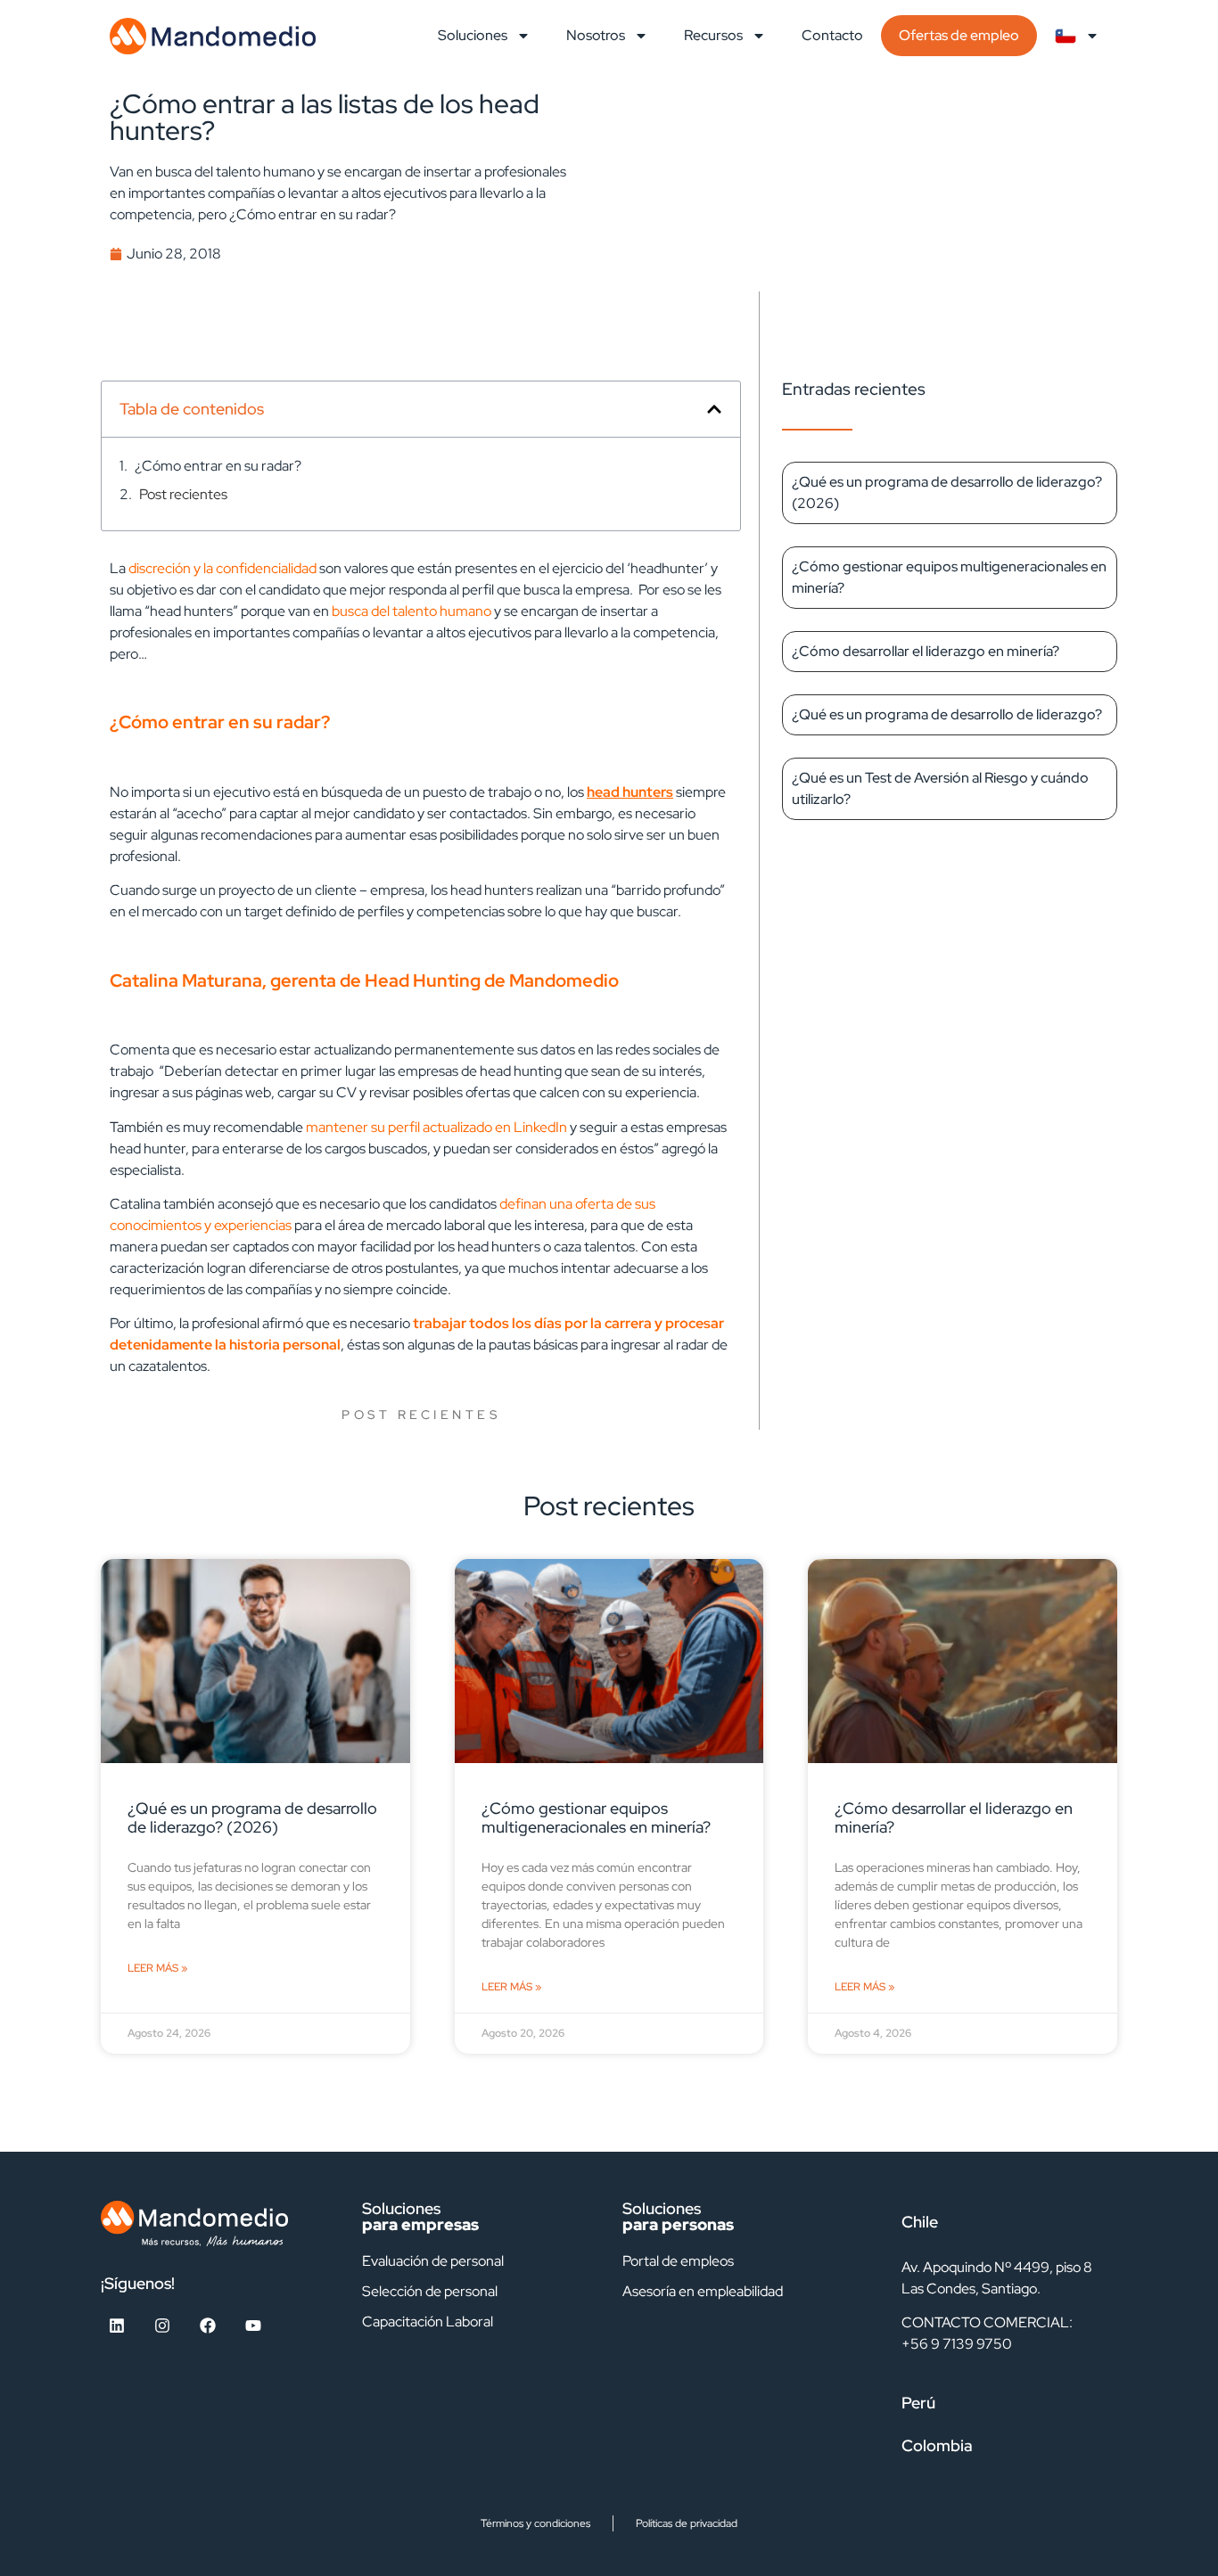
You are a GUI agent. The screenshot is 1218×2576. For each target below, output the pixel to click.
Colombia (937, 2445)
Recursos (713, 35)
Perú (918, 2403)
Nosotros (596, 35)
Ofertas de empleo (959, 35)
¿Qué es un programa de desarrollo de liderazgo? (947, 714)
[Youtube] (253, 2326)
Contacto (832, 35)
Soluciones (473, 35)
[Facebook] (208, 2326)
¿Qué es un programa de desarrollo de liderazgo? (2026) (252, 1817)
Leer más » (157, 1968)
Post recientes (183, 494)
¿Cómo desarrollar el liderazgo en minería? (926, 651)
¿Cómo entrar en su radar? (218, 466)
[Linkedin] (117, 2326)
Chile (920, 2222)
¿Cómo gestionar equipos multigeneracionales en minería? (596, 1817)
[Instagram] (162, 2326)
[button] (714, 409)
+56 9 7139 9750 (957, 2344)
